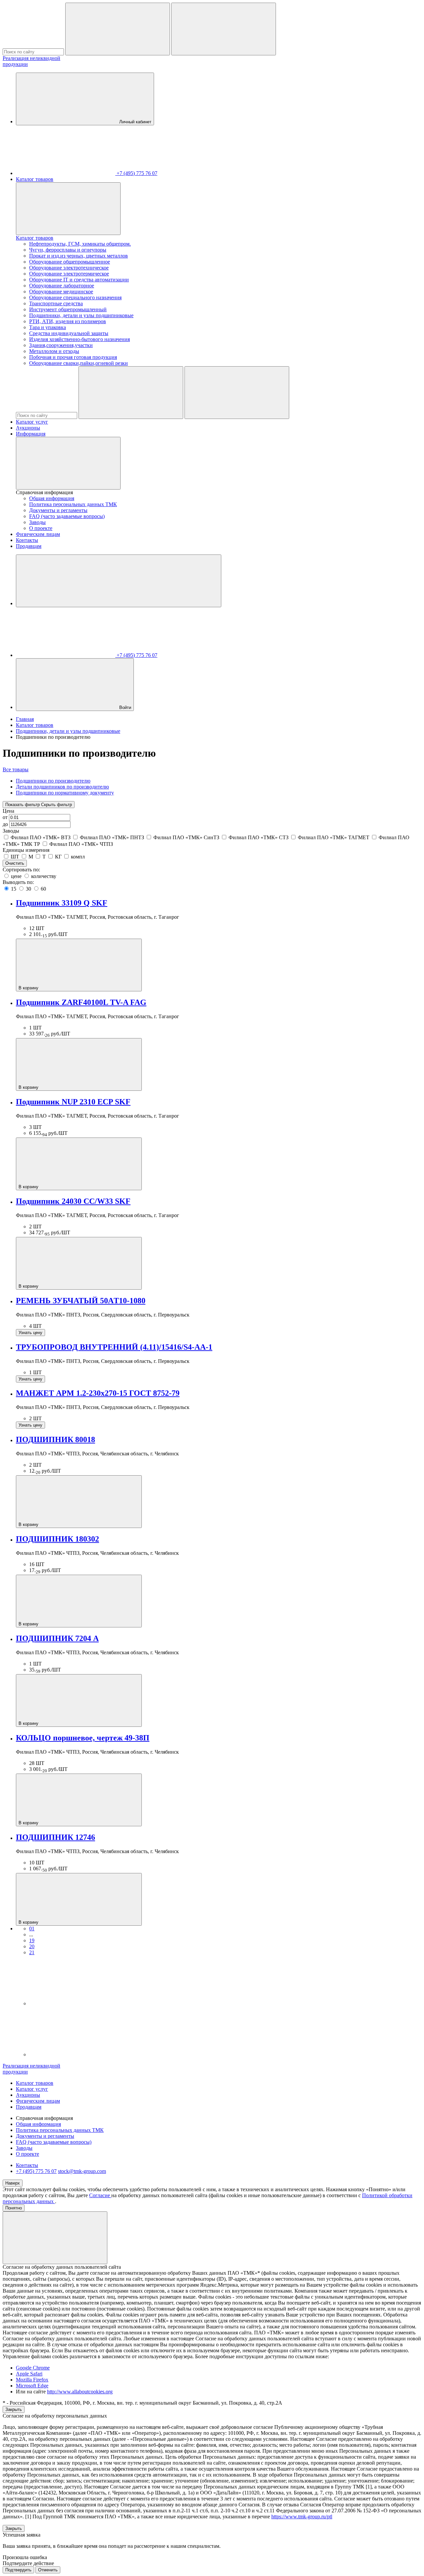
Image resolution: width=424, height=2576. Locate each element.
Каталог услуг (32, 422)
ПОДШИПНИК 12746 (55, 1837)
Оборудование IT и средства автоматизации (79, 280)
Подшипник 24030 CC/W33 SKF (73, 1201)
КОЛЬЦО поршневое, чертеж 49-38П (83, 1738)
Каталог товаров (35, 179)
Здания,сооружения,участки (61, 345)
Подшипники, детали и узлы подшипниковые (81, 315)
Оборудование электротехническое (69, 268)
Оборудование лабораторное (62, 286)
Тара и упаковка (48, 327)
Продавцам (29, 546)
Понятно (14, 2208)
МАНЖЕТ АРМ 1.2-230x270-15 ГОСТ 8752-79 (98, 1393)
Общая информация (52, 498)
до (6, 824)
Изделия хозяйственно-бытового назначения (79, 339)
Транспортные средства (56, 303)
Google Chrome (33, 2368)
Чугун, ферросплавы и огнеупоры (68, 250)
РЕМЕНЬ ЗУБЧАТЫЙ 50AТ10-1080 (81, 1301)
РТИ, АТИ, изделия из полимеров (68, 321)
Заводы (37, 522)
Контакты (27, 540)
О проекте (41, 528)
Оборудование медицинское (61, 292)
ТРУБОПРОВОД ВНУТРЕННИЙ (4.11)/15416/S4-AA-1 (114, 1347)
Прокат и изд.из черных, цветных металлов (79, 256)
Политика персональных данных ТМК (73, 504)
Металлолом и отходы (54, 351)
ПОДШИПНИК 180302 (57, 1539)
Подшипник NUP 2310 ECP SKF (73, 1102)
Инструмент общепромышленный (68, 309)
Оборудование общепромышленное (70, 262)
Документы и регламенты (58, 510)
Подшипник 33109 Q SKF (62, 903)
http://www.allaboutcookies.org (80, 2392)
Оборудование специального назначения (75, 297)
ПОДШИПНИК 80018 (55, 1439)
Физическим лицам (38, 534)
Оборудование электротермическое (69, 274)
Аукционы (28, 428)
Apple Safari (29, 2374)
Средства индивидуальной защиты (69, 333)
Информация (31, 434)
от (6, 817)
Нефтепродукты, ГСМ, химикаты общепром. (80, 244)
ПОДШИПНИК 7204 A (57, 1638)
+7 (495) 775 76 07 (36, 2171)
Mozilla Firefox (32, 2380)
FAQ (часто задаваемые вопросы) (67, 516)
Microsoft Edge (32, 2386)
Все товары (16, 769)
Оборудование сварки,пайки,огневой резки (79, 363)
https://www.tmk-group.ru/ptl (302, 2517)
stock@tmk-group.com (82, 2171)
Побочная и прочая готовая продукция (73, 357)
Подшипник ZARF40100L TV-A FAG (81, 1002)
